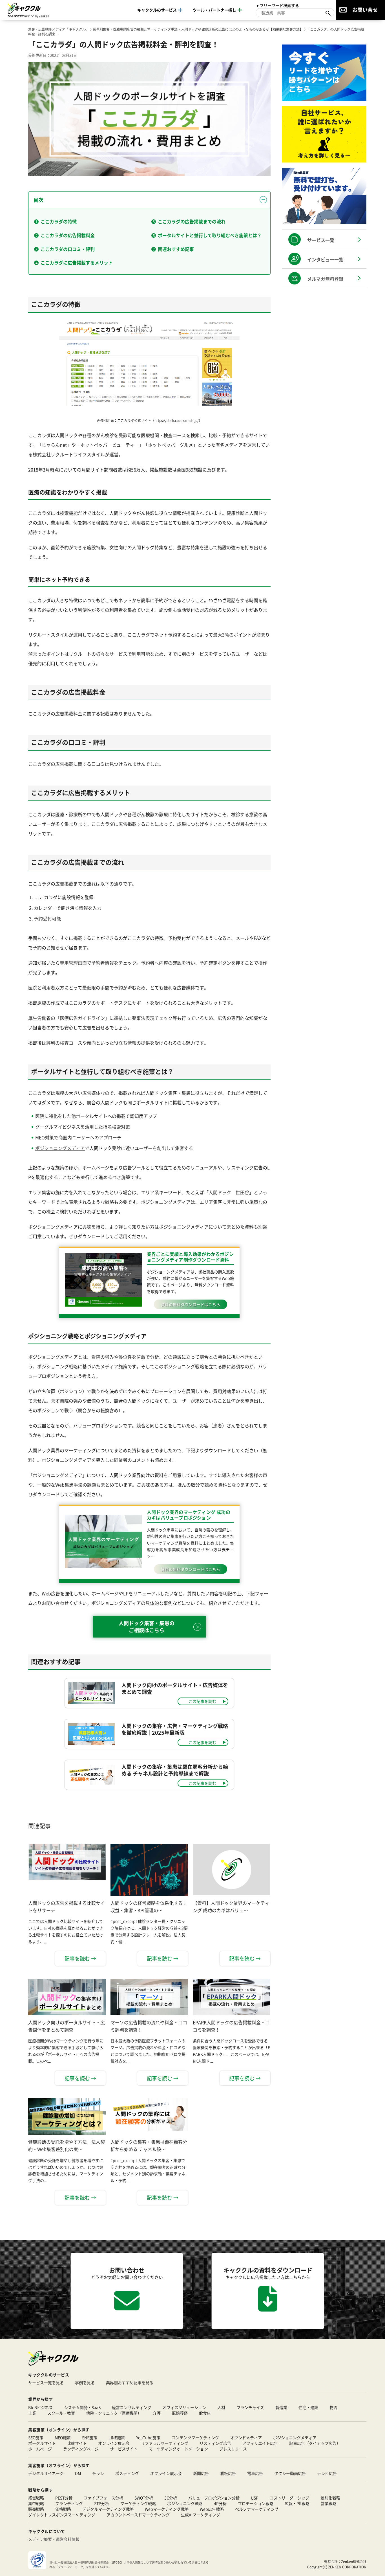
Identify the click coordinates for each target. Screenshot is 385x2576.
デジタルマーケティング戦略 (108, 2509)
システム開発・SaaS (82, 2407)
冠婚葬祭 (180, 2413)
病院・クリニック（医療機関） (114, 2413)
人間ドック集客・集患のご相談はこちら (147, 1626)
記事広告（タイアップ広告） (315, 2443)
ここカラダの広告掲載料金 (68, 235)
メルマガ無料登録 (325, 279)
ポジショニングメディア (60, 1148)
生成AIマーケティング (201, 2515)
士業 (32, 2413)
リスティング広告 (215, 2443)
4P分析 (220, 2503)
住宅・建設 (308, 2407)
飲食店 (205, 2413)
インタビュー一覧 (325, 259)
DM (78, 2473)
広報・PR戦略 (297, 2503)
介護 (157, 2413)
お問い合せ (365, 10)
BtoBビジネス (40, 2407)
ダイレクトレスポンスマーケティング (62, 2515)
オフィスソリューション (184, 2407)
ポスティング (127, 2473)
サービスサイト (124, 2449)
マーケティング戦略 (138, 2503)
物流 (333, 2407)
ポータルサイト (42, 2443)
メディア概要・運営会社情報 (54, 2539)
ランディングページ (81, 2449)
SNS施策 (90, 2437)
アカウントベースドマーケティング (138, 2515)
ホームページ (40, 2449)
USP (255, 2498)
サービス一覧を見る (46, 2383)
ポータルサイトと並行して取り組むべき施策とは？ (210, 235)
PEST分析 (64, 2498)
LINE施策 (117, 2437)
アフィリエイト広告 (260, 2443)
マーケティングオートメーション (178, 2449)
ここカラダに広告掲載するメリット (77, 263)
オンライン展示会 (114, 2443)
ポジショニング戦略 (185, 2503)
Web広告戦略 (212, 2509)
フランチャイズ (250, 2407)
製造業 (281, 2407)
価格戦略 (63, 2509)
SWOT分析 (144, 2498)
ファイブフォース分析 (103, 2498)
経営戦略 (36, 2498)
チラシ (98, 2473)
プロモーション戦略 (256, 2503)
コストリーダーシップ (289, 2498)
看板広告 (228, 2473)
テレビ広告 (327, 2473)
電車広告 (255, 2473)
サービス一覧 (321, 240)
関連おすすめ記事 (176, 249)
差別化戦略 (330, 2498)
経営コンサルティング (132, 2407)
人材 (221, 2407)
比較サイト (77, 2443)
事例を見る (85, 2383)
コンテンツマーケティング (195, 2437)
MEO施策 (63, 2437)
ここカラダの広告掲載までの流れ (192, 221)
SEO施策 (36, 2437)
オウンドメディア (246, 2437)
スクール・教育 (61, 2413)
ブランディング (69, 2503)
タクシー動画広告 (290, 2473)
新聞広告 (201, 2473)
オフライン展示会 (166, 2473)
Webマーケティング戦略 (167, 2509)
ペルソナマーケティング (257, 2509)
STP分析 (102, 2503)
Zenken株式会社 (354, 2561)
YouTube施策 (148, 2437)
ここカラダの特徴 (59, 221)
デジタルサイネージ (46, 2473)
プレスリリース (233, 2449)
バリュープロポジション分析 (214, 2498)
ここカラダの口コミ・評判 (68, 249)
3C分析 (171, 2498)
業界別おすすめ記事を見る (130, 2383)
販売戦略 (36, 2509)
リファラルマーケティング (165, 2443)
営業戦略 (329, 2503)
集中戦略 (36, 2503)
